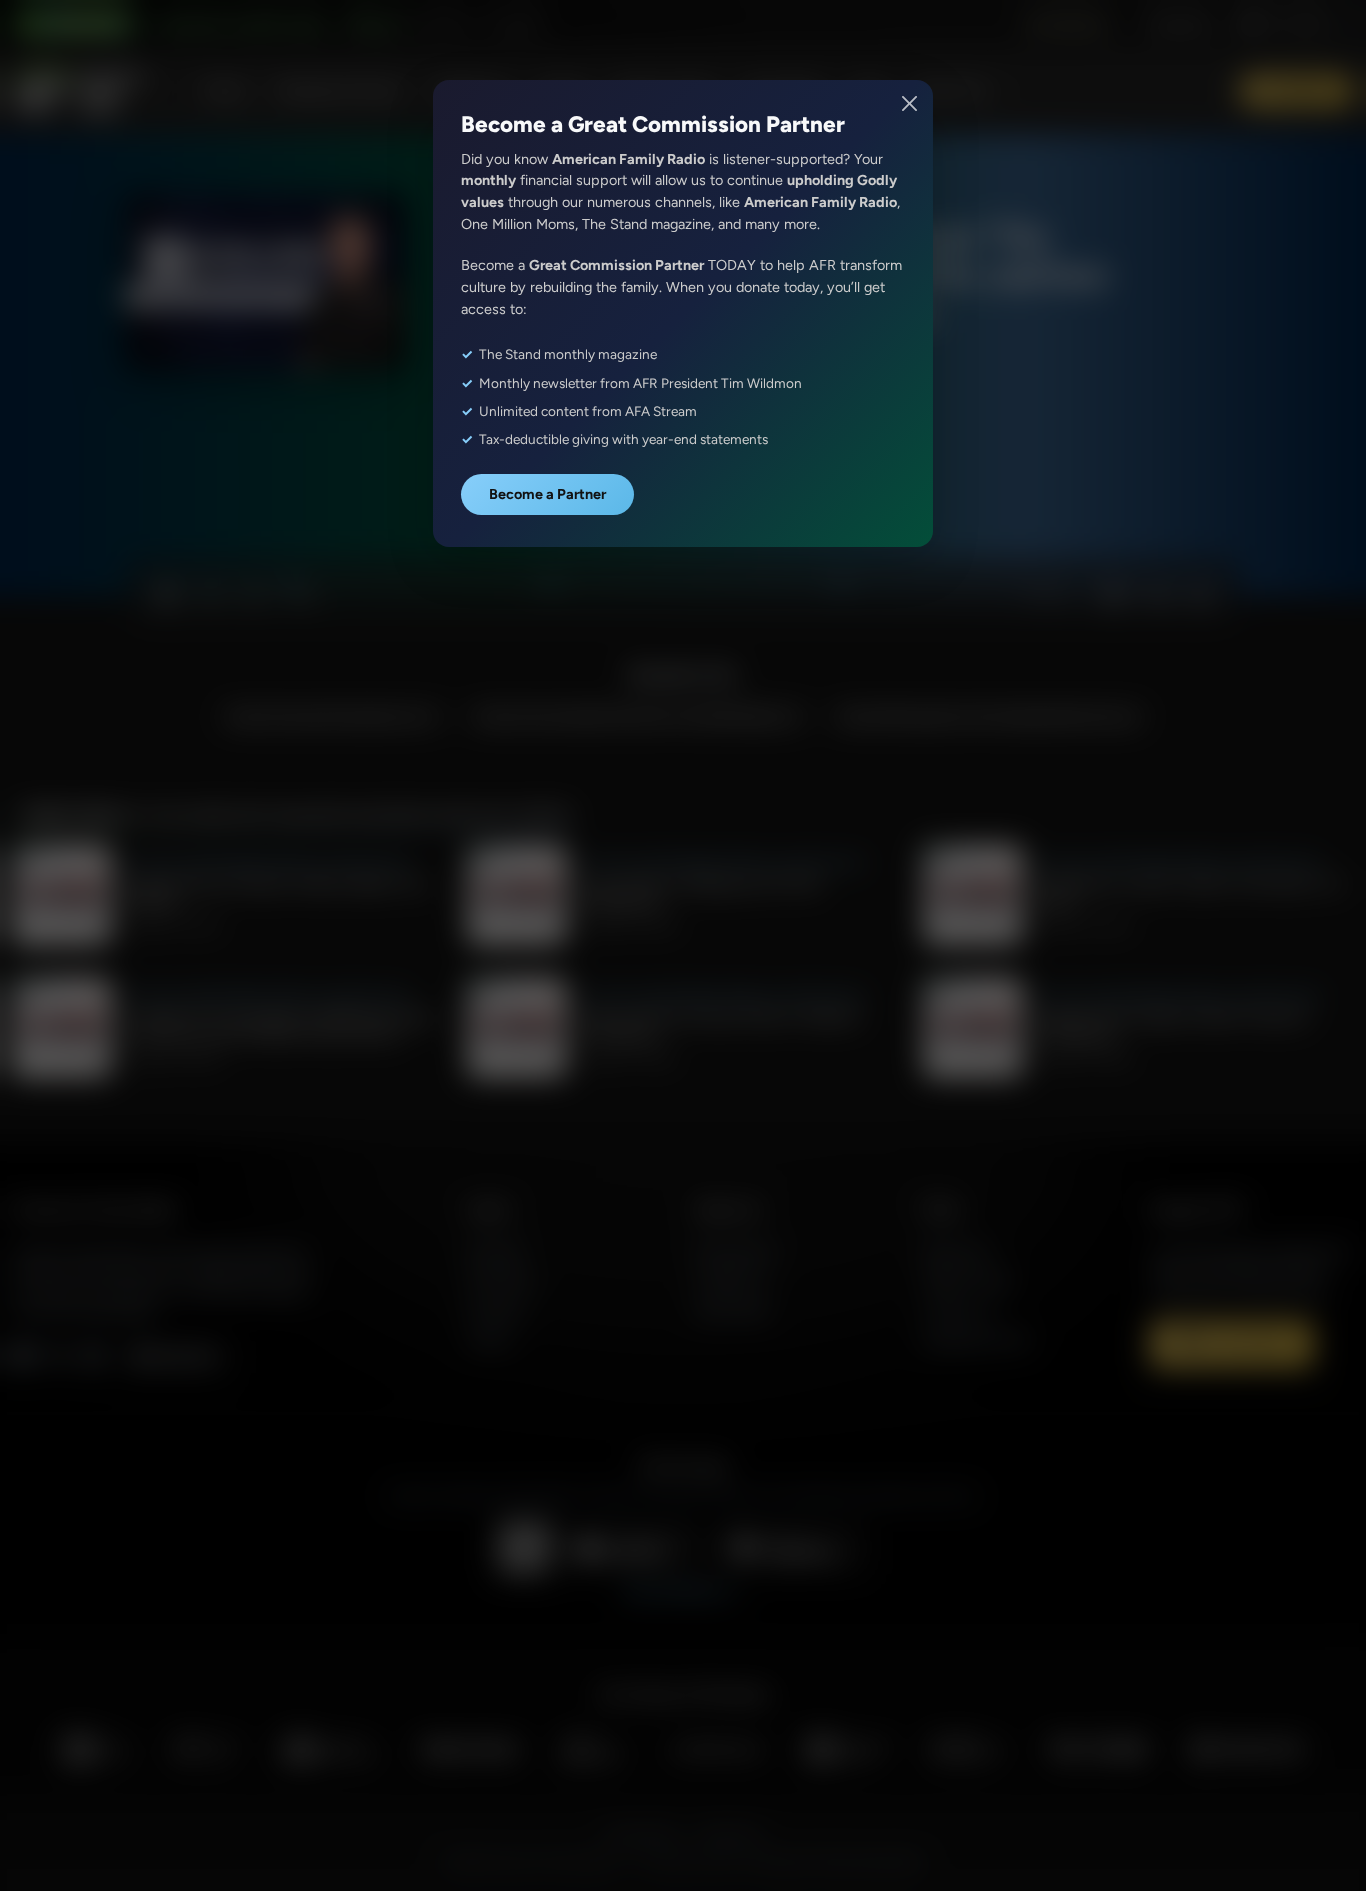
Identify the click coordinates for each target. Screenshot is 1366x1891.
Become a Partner (547, 494)
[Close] (910, 103)
